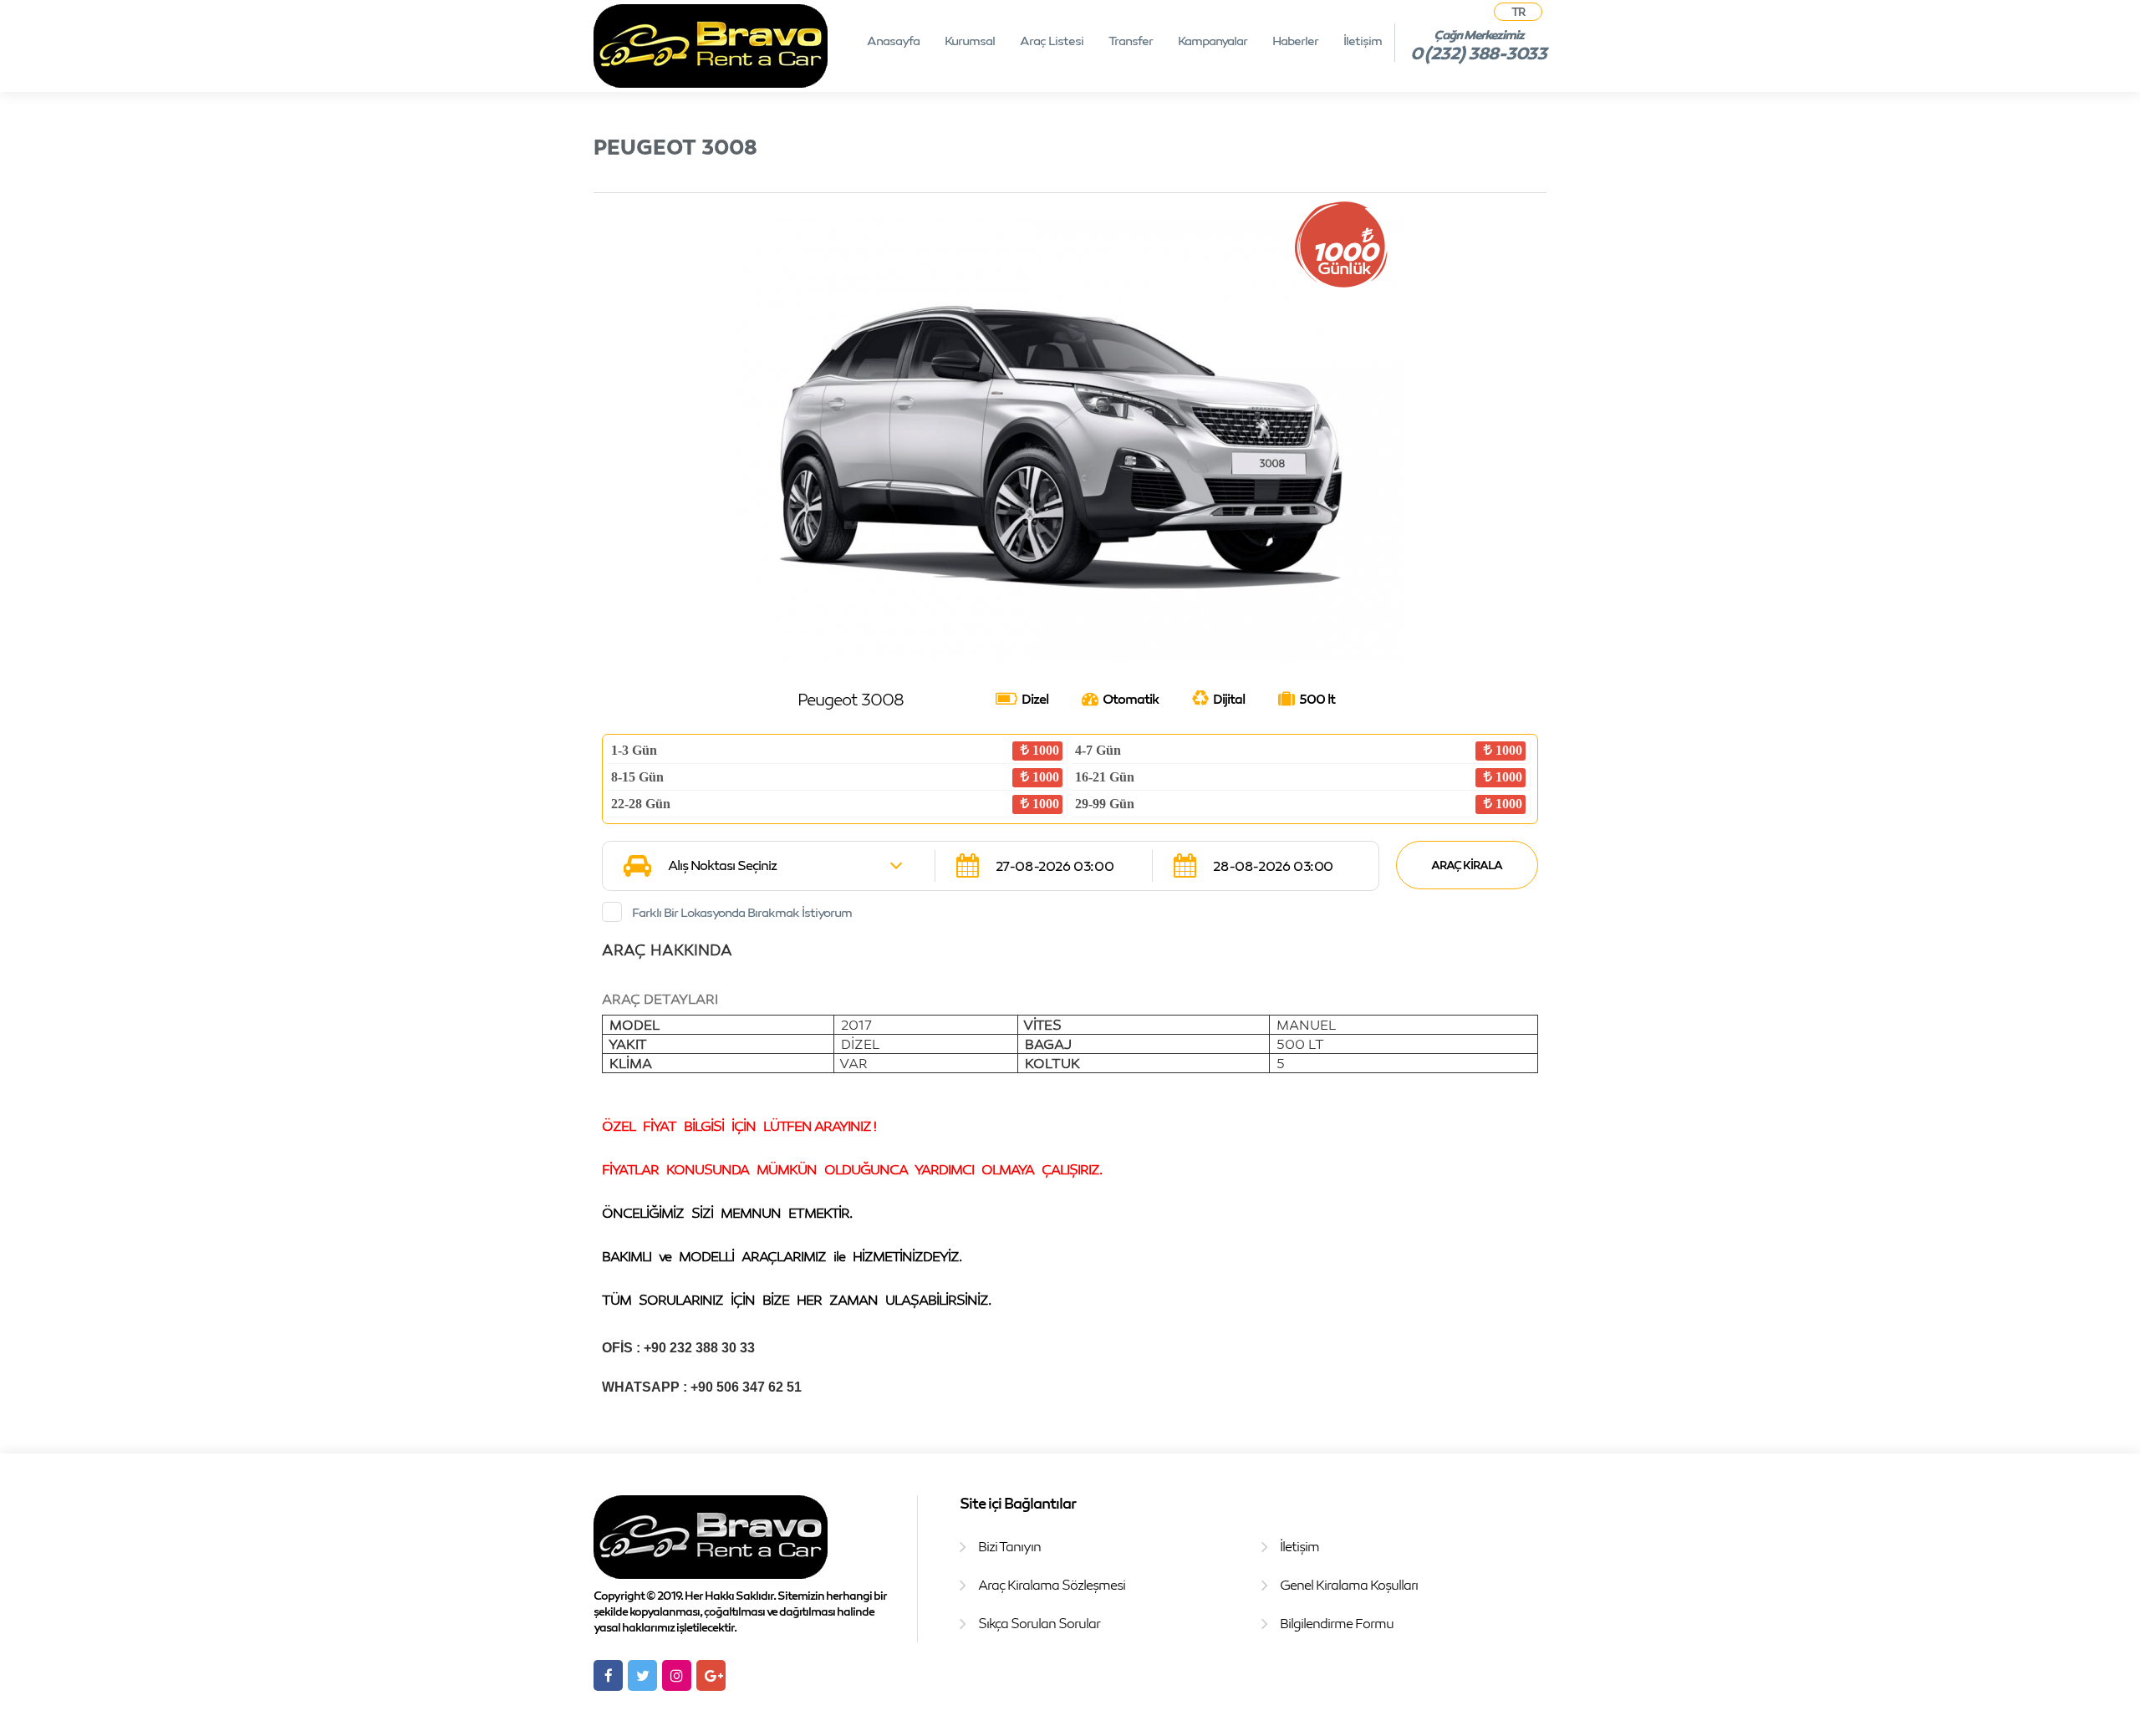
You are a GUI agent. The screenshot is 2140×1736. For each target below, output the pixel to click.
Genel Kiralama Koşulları (1349, 1585)
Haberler (1295, 40)
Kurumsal (970, 40)
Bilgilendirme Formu (1337, 1623)
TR (1518, 11)
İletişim (1363, 40)
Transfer (1131, 40)
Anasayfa (893, 40)
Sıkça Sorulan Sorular (1039, 1623)
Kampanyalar (1213, 40)
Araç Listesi (1052, 40)
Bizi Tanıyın (1009, 1546)
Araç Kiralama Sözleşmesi (1052, 1585)
